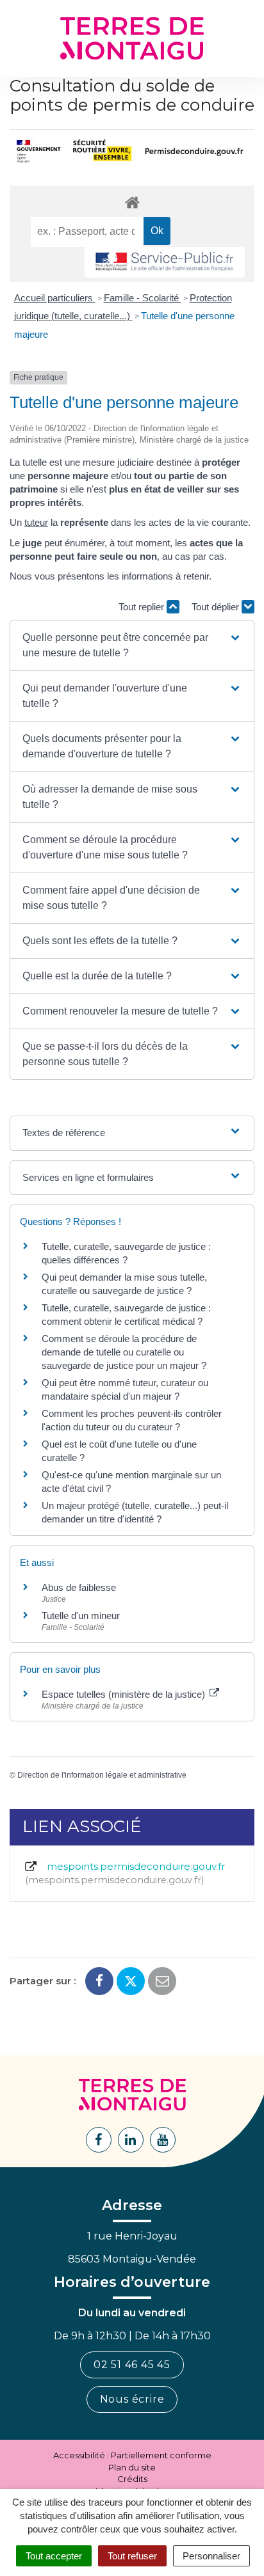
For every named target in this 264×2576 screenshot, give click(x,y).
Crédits (132, 2479)
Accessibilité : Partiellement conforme (132, 2455)
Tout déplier (217, 607)
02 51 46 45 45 (132, 2365)
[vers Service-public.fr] (165, 263)
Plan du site (132, 2467)
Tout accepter (54, 2556)
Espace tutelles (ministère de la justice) (125, 1694)
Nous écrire (132, 2399)
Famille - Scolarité (143, 298)
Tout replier (143, 607)
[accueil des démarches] (132, 202)
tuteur (36, 522)
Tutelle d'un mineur (81, 1616)
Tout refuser (132, 2556)
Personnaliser (211, 2556)
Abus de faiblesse (79, 1587)
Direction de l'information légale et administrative (102, 1775)
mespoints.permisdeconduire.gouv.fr (127, 1873)
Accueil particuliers (55, 298)
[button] (132, 645)
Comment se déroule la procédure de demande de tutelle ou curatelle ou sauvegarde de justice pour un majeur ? (124, 1352)
